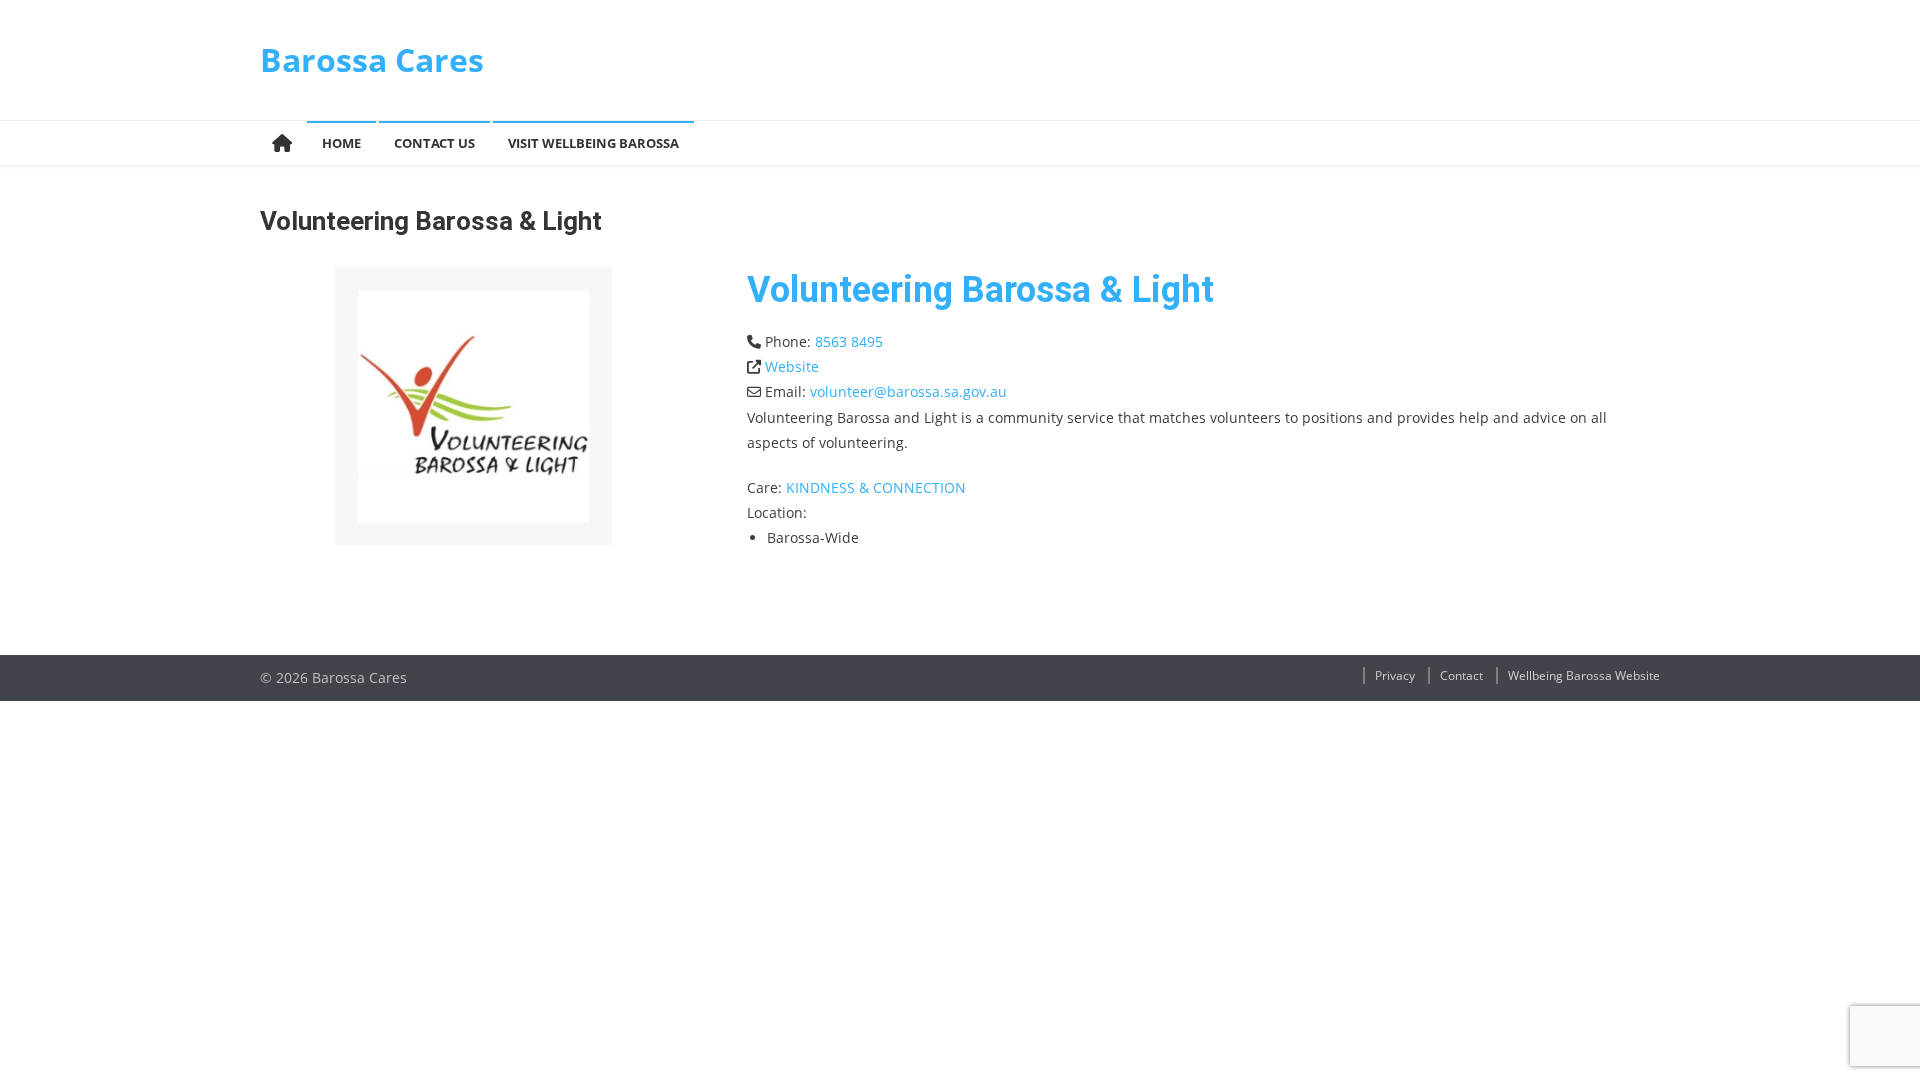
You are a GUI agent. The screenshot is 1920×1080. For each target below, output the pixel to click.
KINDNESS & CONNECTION (876, 487)
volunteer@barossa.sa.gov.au (908, 391)
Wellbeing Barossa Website (1584, 675)
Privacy (1395, 675)
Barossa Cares (372, 59)
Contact (1461, 675)
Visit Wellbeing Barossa (593, 143)
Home (341, 143)
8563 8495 (849, 341)
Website (792, 366)
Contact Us (434, 143)
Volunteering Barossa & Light (980, 290)
